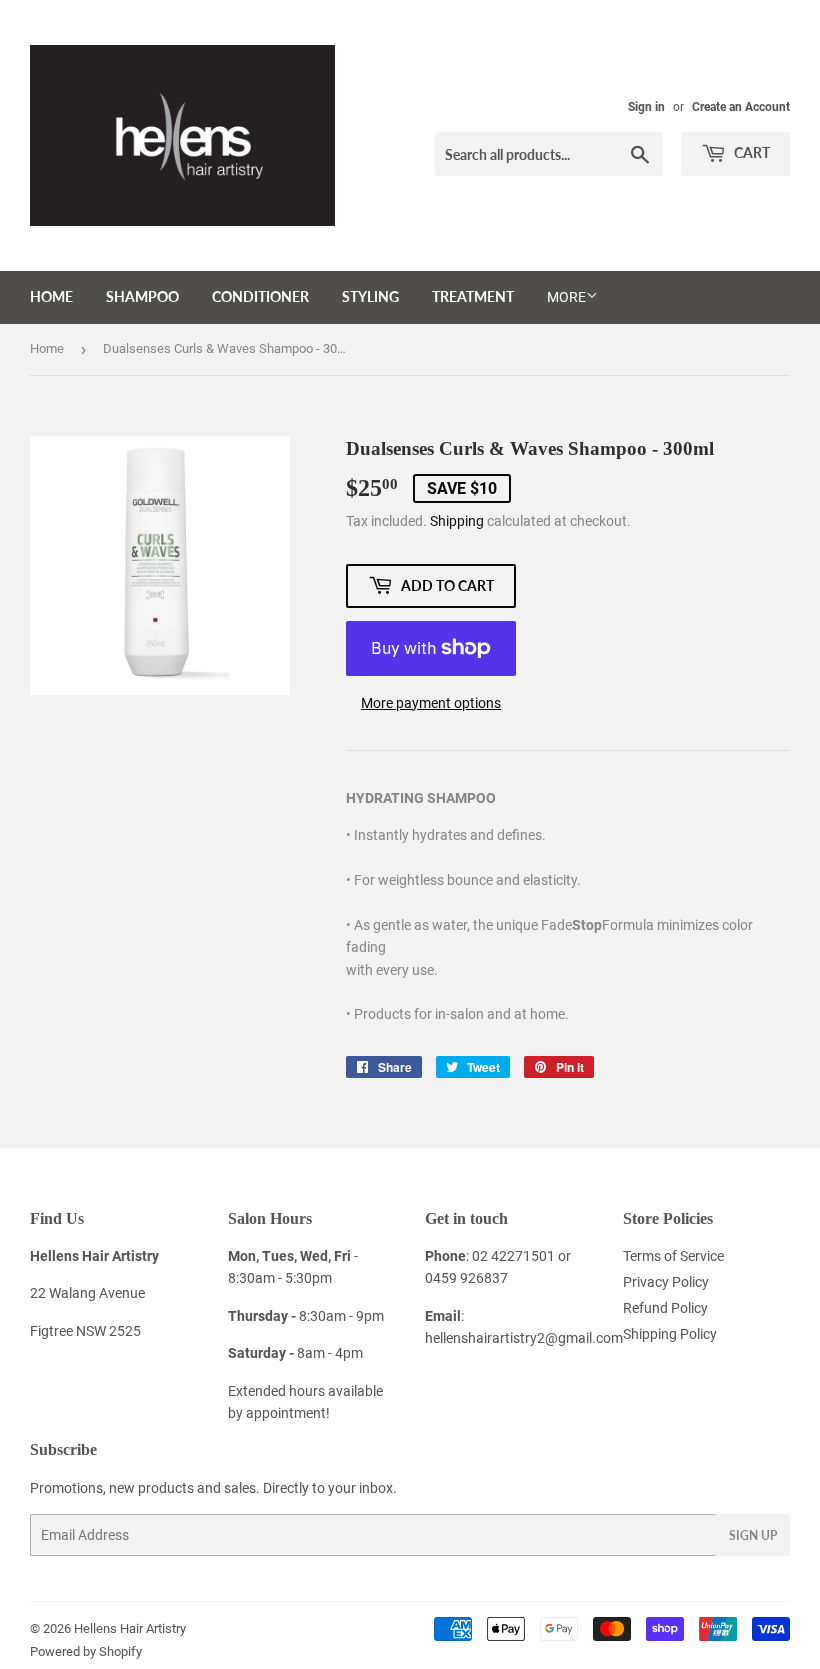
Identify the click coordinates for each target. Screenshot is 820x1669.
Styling (370, 296)
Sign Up (753, 1535)
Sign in (646, 107)
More (566, 297)
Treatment (473, 296)
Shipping (457, 521)
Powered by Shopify (86, 1651)
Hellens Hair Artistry (130, 1628)
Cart (750, 152)
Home (51, 296)
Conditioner (260, 296)
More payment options (431, 703)
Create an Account (741, 107)
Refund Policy (665, 1308)
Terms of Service (673, 1256)
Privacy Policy (666, 1282)
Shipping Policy (670, 1334)
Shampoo (142, 296)
